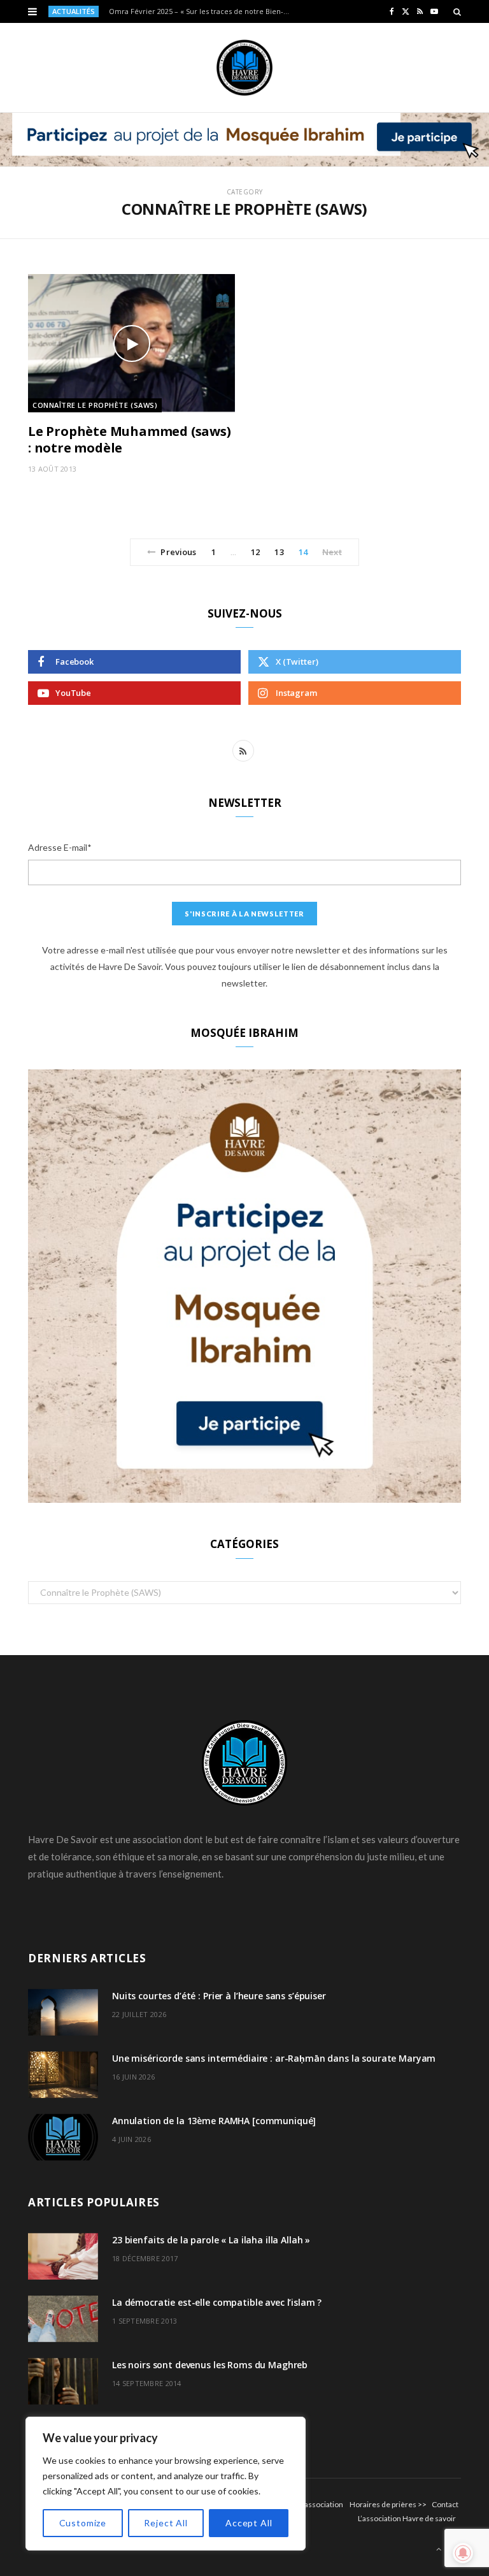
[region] (166, 2484)
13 (279, 552)
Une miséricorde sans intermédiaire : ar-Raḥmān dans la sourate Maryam (274, 2058)
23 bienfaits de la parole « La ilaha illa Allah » (211, 2240)
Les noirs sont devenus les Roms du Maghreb (210, 2365)
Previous (178, 552)
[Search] (457, 11)
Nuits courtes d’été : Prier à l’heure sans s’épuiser (219, 1996)
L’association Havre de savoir (407, 2518)
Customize (83, 2523)
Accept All (249, 2523)
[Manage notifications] (463, 2553)
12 (255, 552)
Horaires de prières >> (388, 2504)
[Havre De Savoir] (244, 68)
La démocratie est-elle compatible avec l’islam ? (217, 2302)
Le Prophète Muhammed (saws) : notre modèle (130, 439)
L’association (322, 2504)
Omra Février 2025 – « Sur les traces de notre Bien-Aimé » (204, 11)
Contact (445, 2504)
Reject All (166, 2523)
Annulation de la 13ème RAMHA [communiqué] (214, 2121)
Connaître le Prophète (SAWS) (95, 405)
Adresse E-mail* (60, 847)
